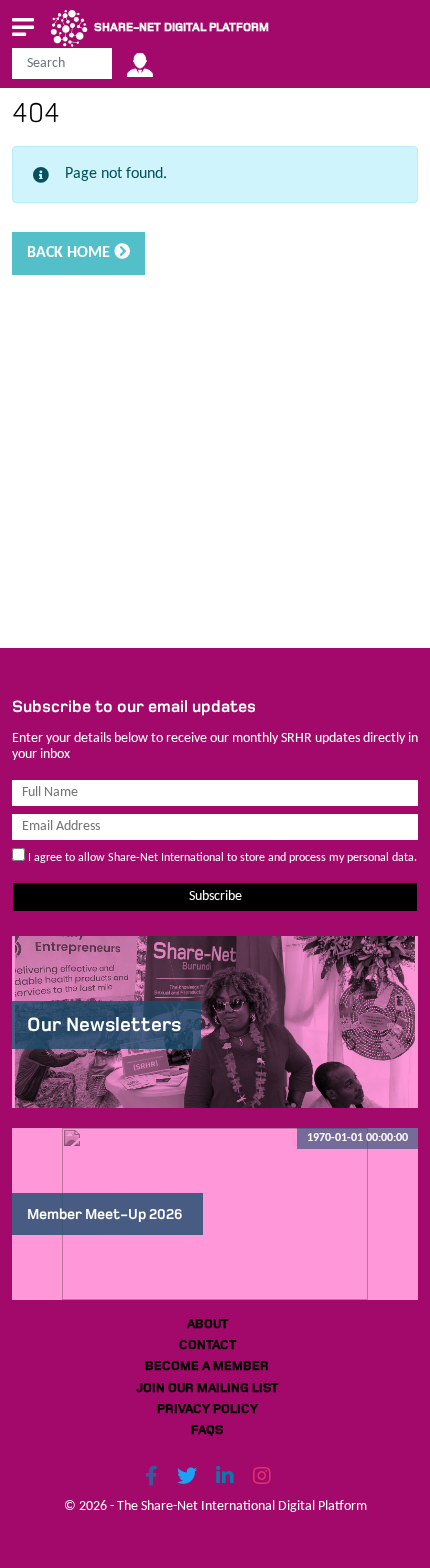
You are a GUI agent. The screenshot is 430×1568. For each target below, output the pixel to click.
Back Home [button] (70, 253)
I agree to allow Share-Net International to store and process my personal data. (221, 858)
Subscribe (215, 896)
